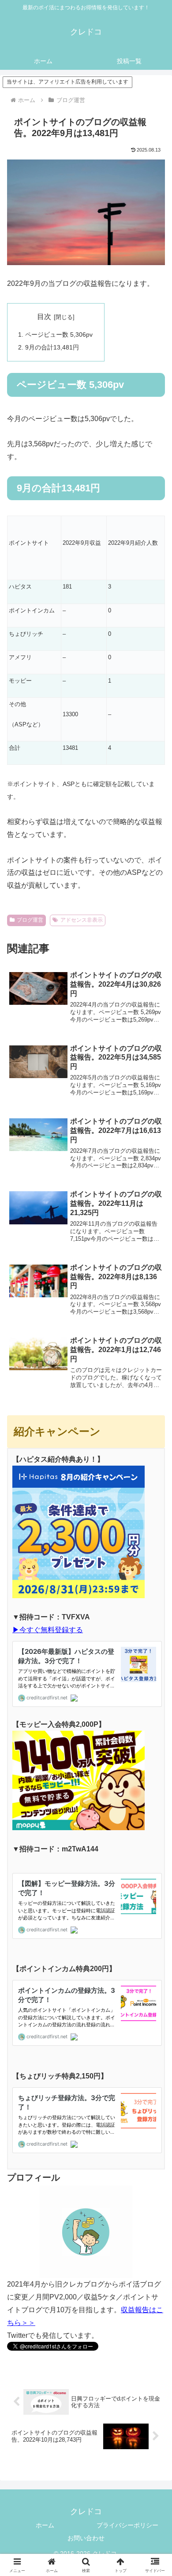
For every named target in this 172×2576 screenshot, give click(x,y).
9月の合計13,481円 (52, 347)
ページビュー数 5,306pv (59, 334)
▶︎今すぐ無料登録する (48, 1630)
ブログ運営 (30, 920)
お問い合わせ (86, 2538)
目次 (44, 317)
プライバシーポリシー (127, 2525)
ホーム (45, 2525)
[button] (155, 1657)
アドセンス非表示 (82, 920)
